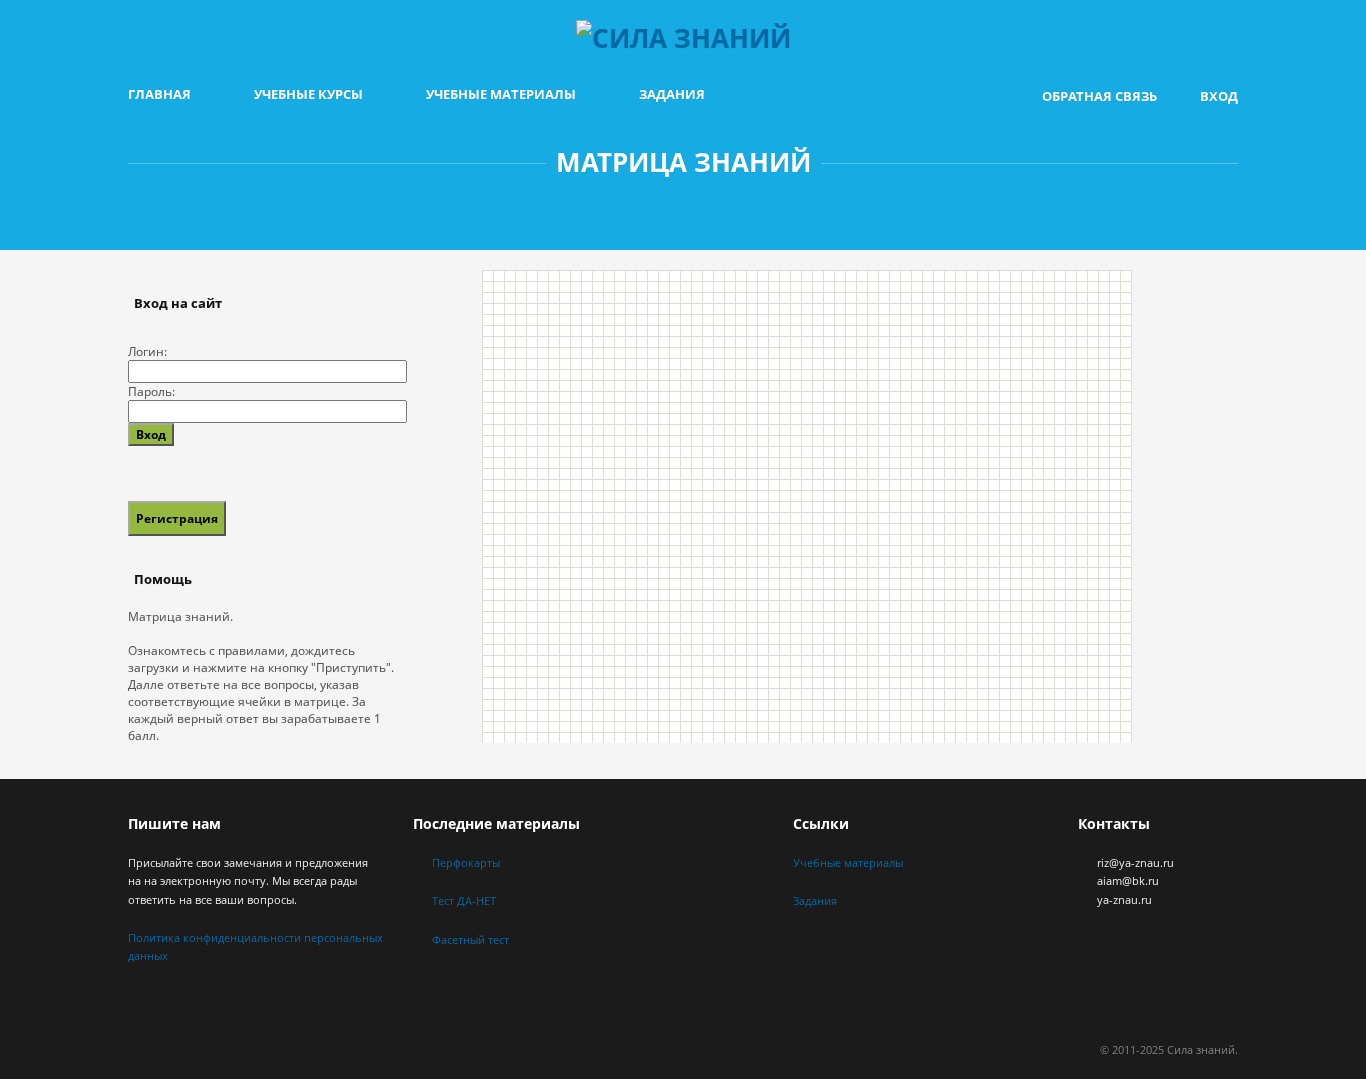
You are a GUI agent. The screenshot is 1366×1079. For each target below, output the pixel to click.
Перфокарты (466, 862)
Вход (1219, 96)
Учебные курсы (308, 94)
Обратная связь (1099, 96)
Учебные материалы (501, 94)
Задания (672, 94)
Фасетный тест (470, 939)
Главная (159, 94)
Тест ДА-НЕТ (464, 900)
